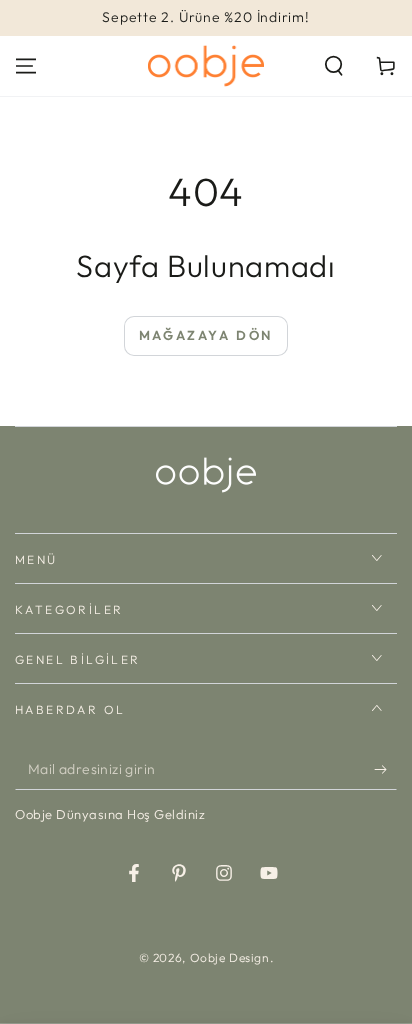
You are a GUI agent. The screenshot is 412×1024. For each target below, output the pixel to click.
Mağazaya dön (206, 335)
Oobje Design (230, 957)
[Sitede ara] (334, 66)
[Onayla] (385, 770)
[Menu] (26, 66)
